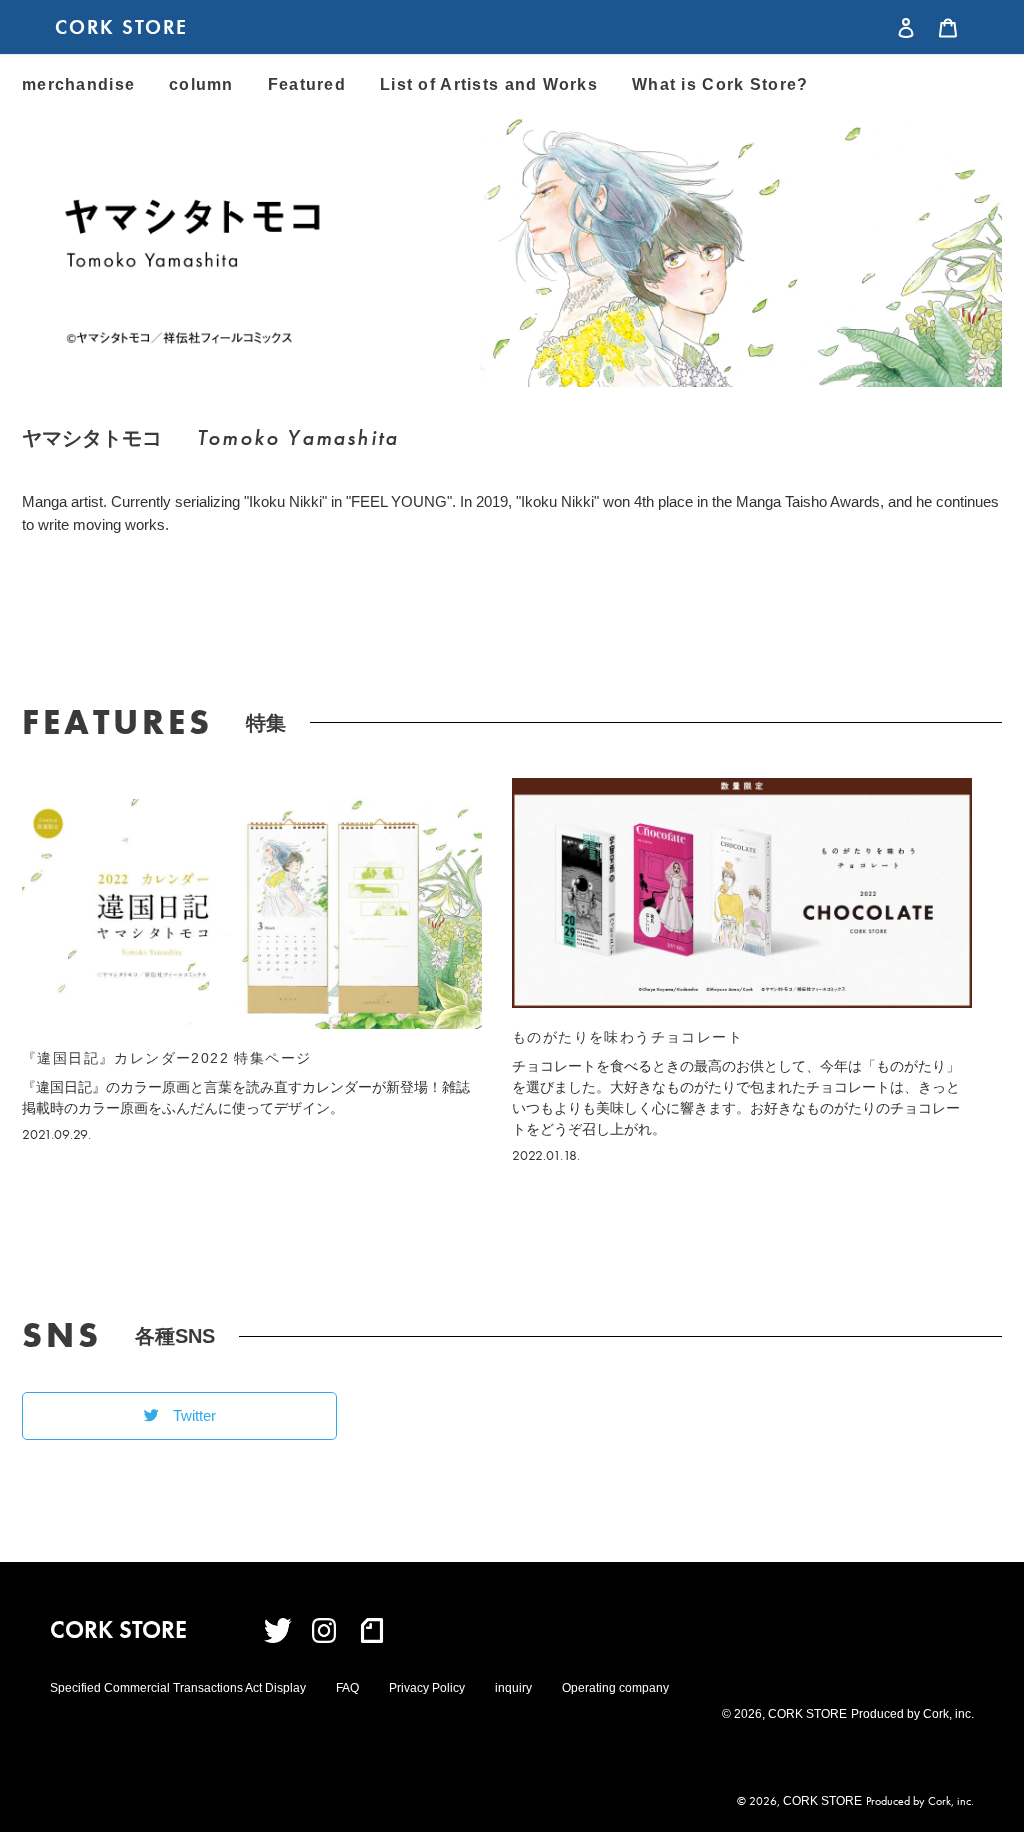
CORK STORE (121, 27)
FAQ (347, 1688)
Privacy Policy (427, 1688)
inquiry (513, 1688)
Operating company (615, 1688)
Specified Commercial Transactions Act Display (178, 1688)
